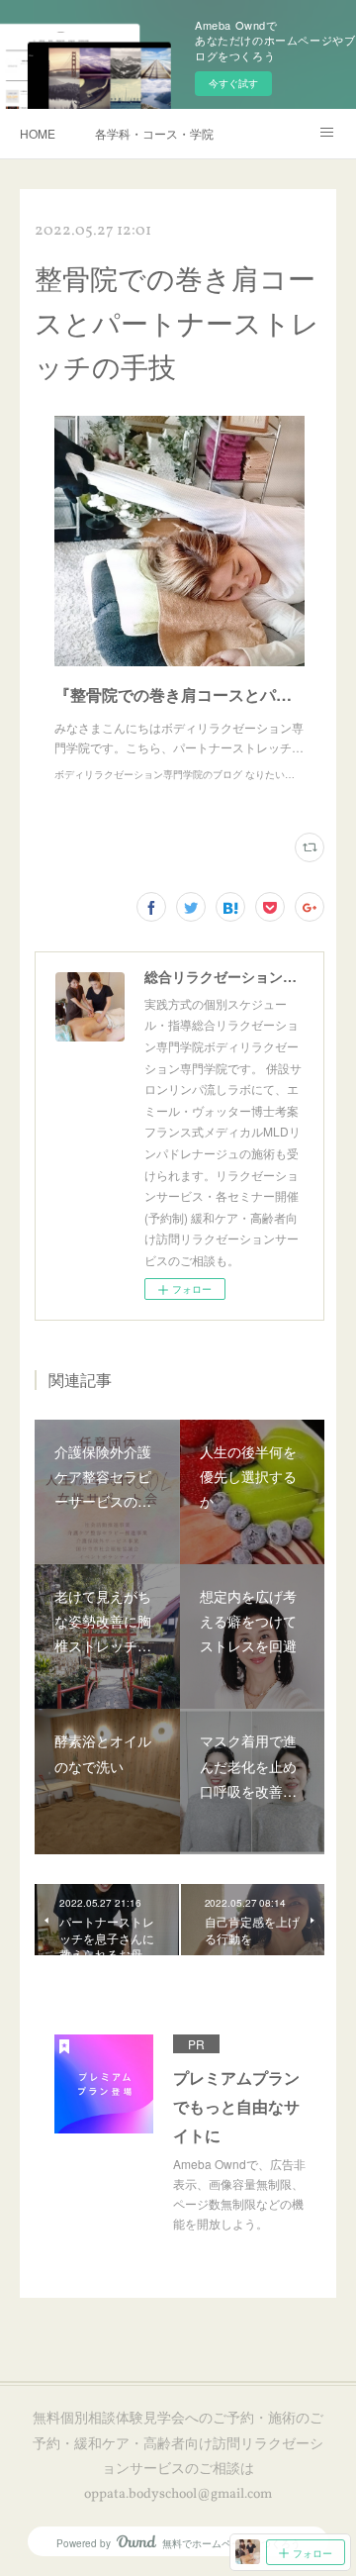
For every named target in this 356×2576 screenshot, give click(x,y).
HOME (38, 133)
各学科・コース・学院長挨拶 (154, 133)
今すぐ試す (233, 83)
